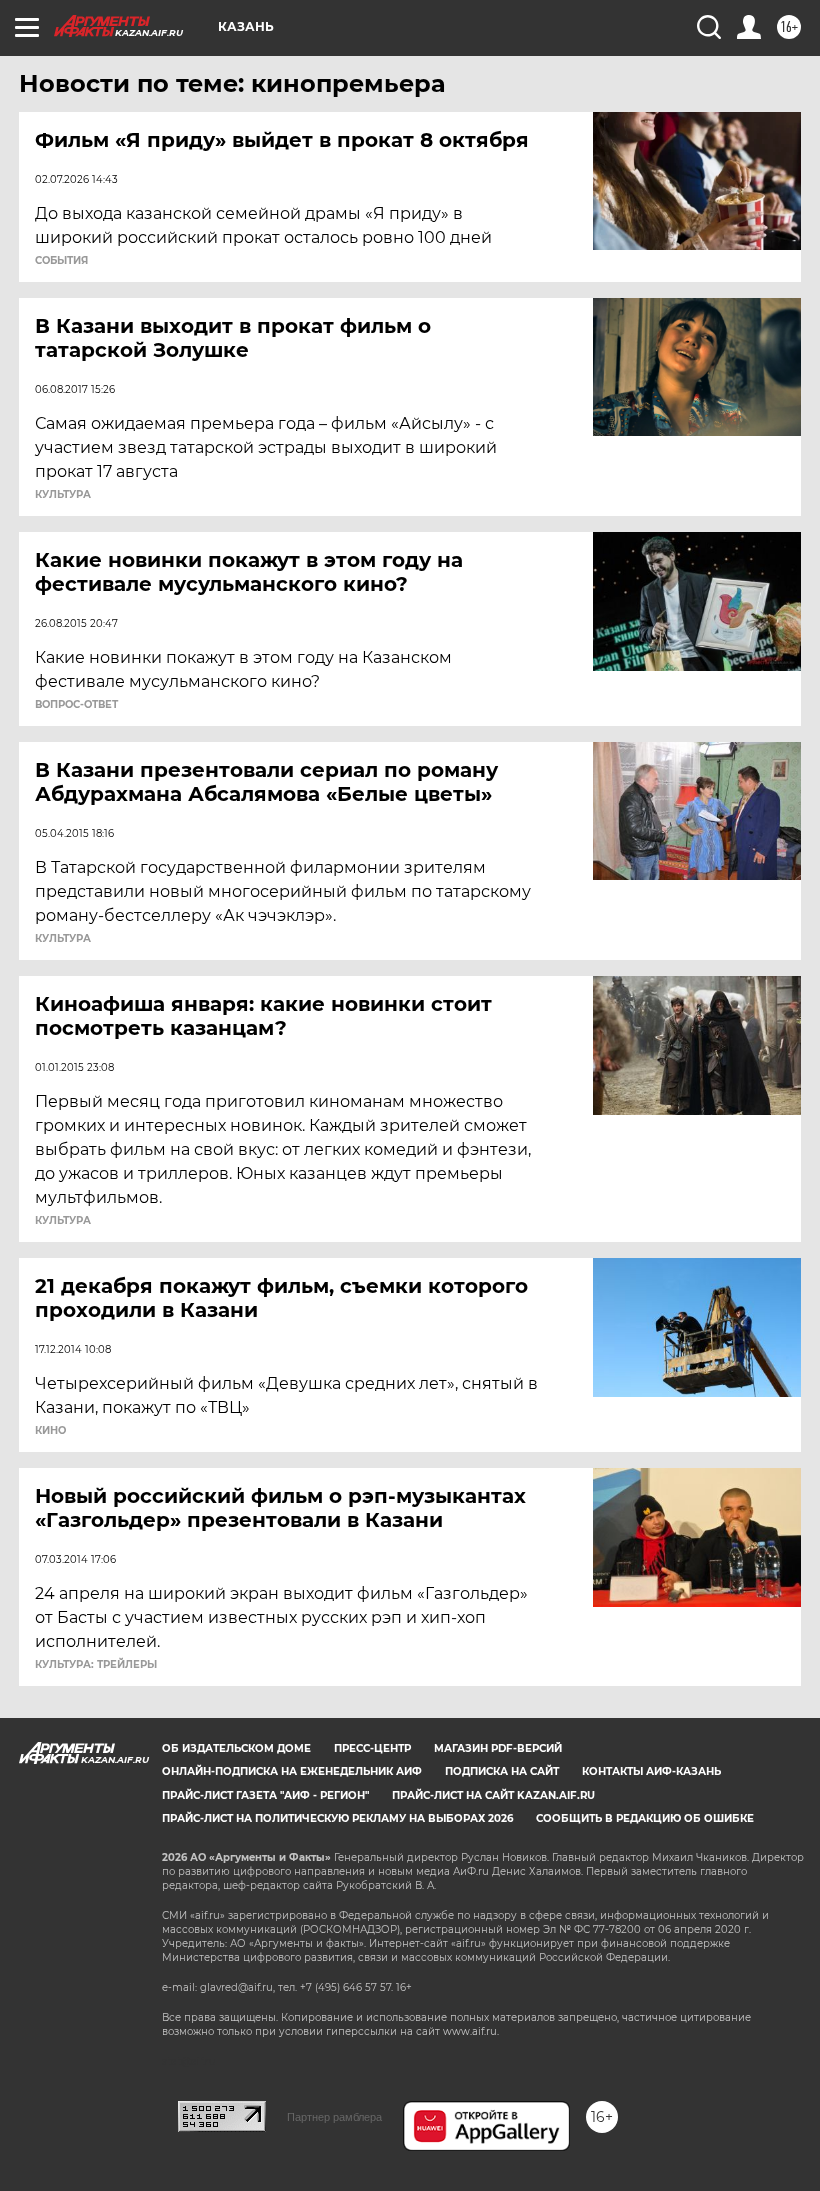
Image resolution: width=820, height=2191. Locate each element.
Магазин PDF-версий (498, 1748)
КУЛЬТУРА (63, 495)
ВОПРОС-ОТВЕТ (76, 705)
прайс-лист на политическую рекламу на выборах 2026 (337, 1818)
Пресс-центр (372, 1748)
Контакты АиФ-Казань (651, 1771)
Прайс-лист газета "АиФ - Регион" (265, 1795)
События (61, 261)
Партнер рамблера (334, 2117)
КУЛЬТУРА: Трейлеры (96, 1665)
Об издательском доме (236, 1748)
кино (50, 1431)
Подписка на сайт (502, 1771)
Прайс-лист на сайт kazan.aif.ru (493, 1795)
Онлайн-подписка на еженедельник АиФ (292, 1771)
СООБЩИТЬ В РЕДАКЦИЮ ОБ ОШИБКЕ (645, 1818)
